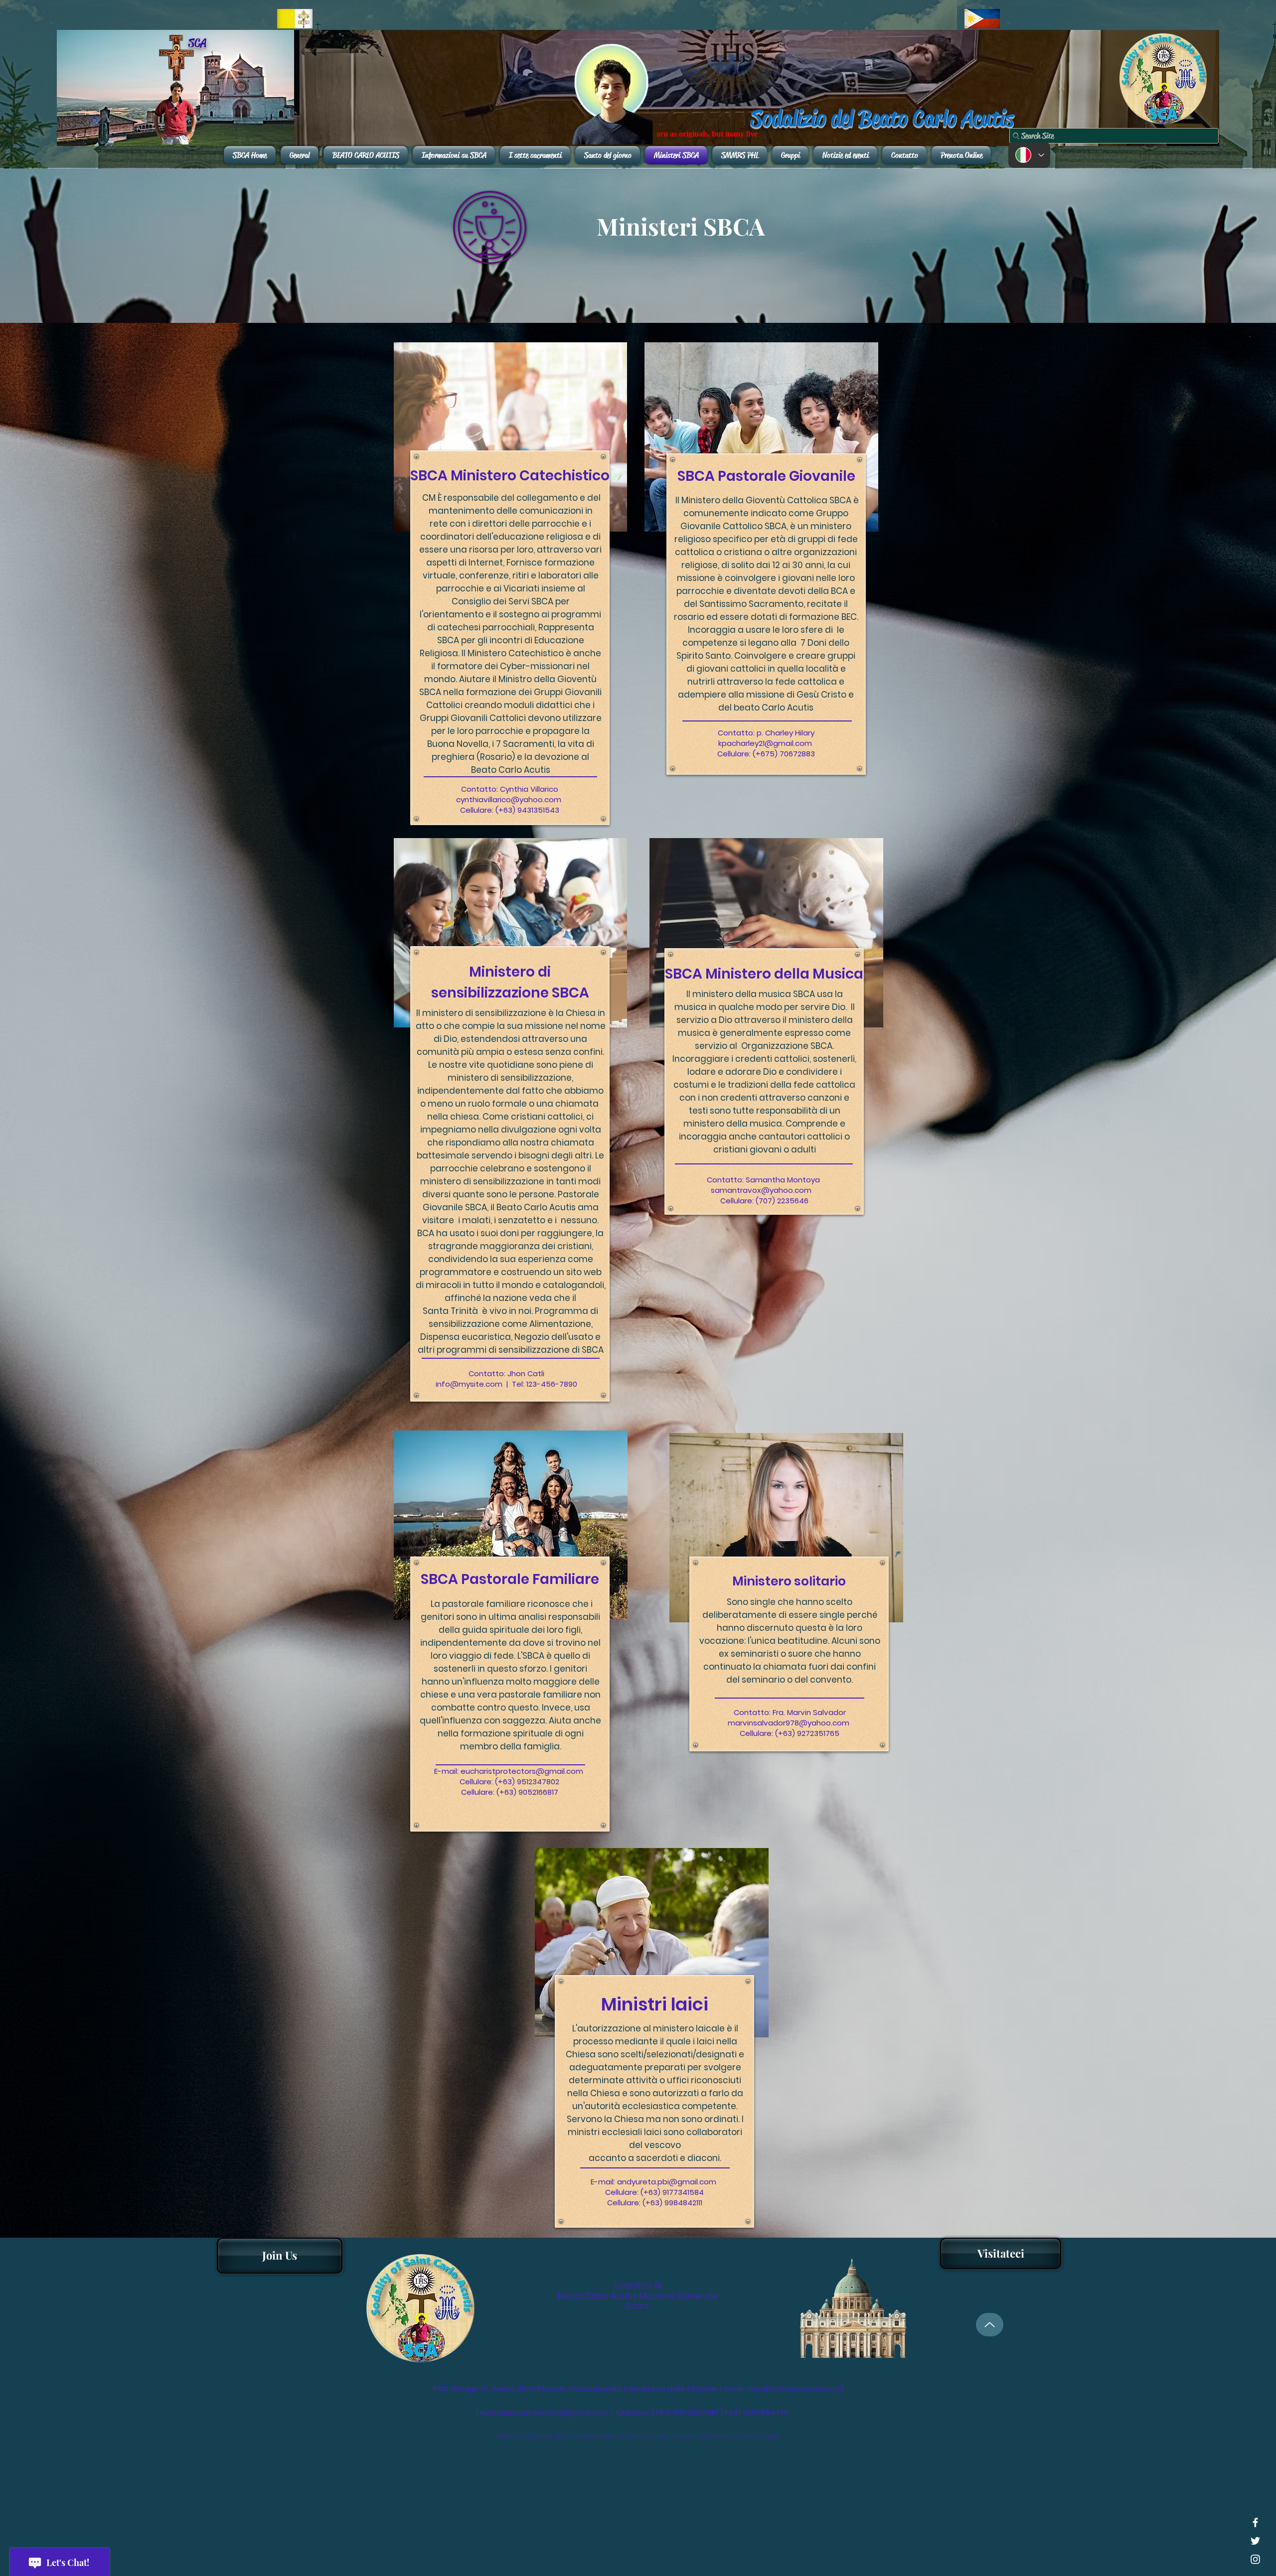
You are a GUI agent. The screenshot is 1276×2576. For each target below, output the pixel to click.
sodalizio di (638, 2286)
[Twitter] (1255, 2541)
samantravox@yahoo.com (761, 1190)
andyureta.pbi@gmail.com (667, 2182)
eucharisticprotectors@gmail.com (544, 2412)
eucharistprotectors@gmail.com (522, 1771)
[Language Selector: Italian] (1029, 155)
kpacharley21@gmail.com (765, 743)
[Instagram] (1255, 2559)
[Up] (990, 2325)
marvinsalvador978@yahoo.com (789, 1723)
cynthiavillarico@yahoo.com (509, 799)
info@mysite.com (469, 1384)
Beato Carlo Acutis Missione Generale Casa (638, 2301)
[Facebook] (1255, 2522)
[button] (1001, 2253)
